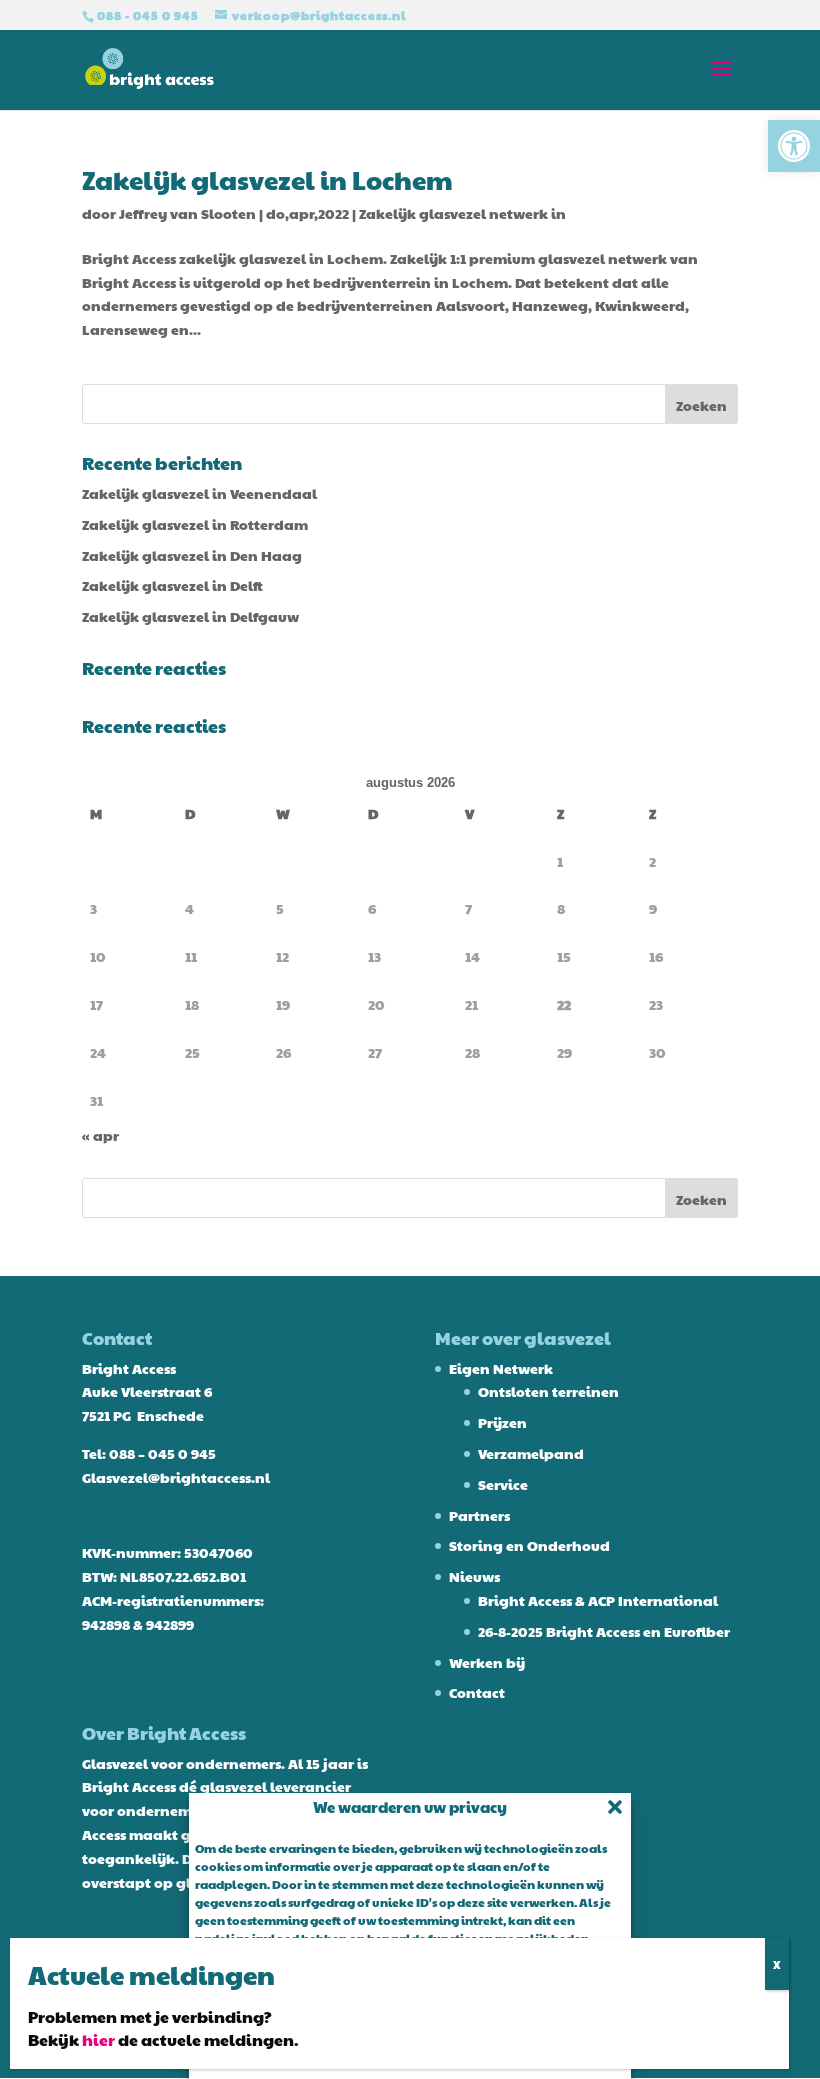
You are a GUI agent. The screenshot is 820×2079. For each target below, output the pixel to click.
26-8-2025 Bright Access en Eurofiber (604, 1631)
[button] (794, 146)
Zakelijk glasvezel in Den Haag (192, 555)
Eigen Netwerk (501, 1368)
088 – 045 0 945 (162, 1453)
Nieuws (474, 1576)
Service (503, 1484)
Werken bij (487, 1662)
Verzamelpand (531, 1453)
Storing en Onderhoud (529, 1545)
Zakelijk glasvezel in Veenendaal (199, 493)
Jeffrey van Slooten (187, 213)
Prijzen (502, 1422)
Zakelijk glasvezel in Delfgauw (190, 616)
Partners (479, 1515)
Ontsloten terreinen (548, 1391)
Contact (477, 1692)
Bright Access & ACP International (598, 1600)
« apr (100, 1135)
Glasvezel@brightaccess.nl (176, 1477)
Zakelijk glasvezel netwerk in (462, 213)
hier (98, 2039)
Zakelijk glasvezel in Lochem (267, 179)
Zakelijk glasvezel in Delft (172, 585)
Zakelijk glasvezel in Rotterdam (195, 524)
